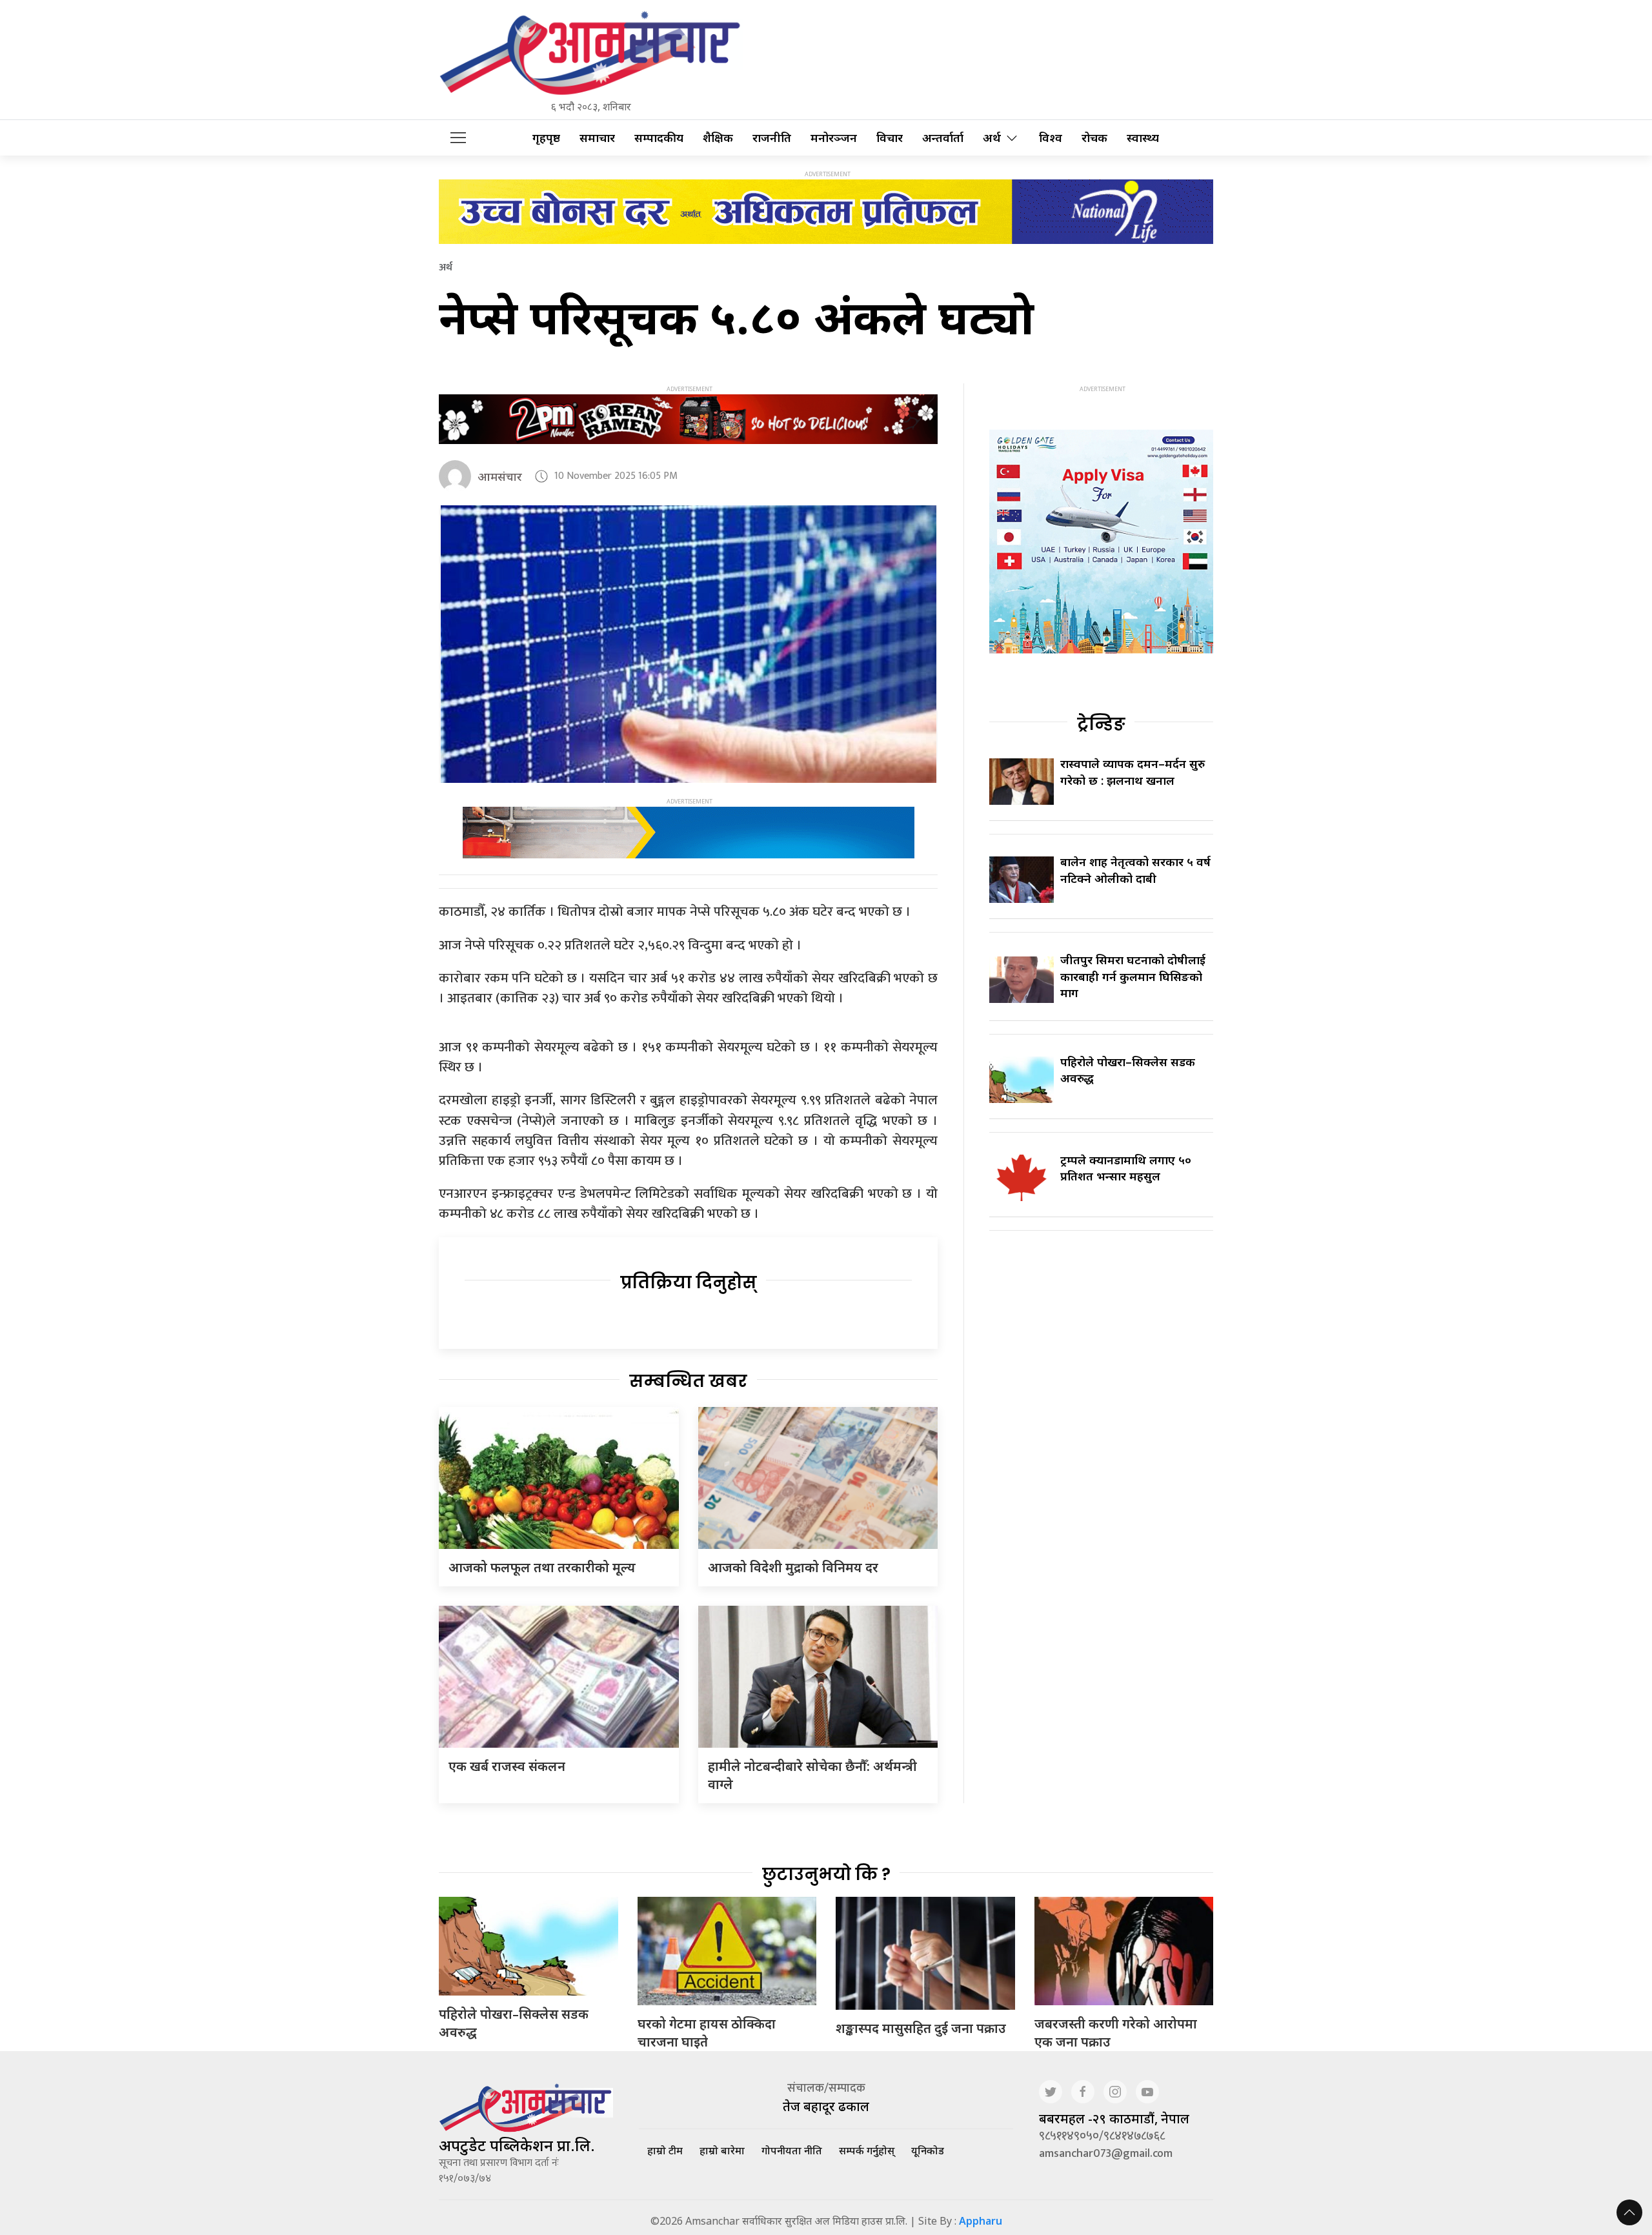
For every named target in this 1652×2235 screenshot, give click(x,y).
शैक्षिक (718, 138)
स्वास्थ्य (1143, 138)
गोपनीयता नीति (792, 2150)
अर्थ (992, 138)
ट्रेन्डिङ (1101, 724)
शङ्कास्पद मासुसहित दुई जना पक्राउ (921, 2028)
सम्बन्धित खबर (688, 1381)
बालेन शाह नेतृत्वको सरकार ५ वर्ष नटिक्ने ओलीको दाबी (1135, 870)
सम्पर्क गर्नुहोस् (867, 2150)
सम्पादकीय (659, 138)
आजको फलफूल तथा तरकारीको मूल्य (542, 1567)
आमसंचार (500, 476)
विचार (890, 138)
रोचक (1094, 138)
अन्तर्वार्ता (943, 138)
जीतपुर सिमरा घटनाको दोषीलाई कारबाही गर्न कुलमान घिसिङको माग (1133, 976)
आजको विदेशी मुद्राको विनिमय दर (793, 1567)
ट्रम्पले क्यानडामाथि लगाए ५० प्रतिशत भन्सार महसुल (1126, 1168)
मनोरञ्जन (834, 138)
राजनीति (772, 138)
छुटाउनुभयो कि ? (826, 1874)
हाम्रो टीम (665, 2150)
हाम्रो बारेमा (722, 2150)
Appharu (981, 2221)
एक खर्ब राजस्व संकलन (507, 1766)
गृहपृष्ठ (546, 138)
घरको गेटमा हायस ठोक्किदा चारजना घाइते (707, 2033)
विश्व (1051, 138)
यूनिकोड (928, 2150)
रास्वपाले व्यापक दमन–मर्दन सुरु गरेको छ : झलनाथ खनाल (1133, 772)
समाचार (597, 138)
